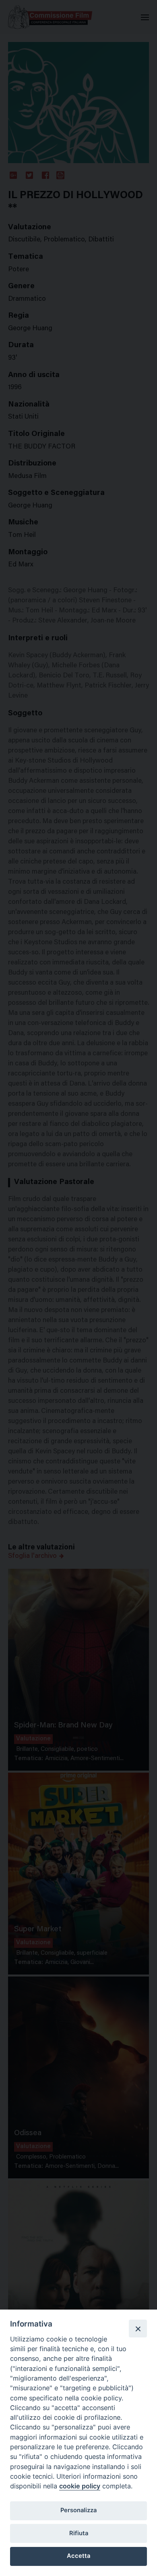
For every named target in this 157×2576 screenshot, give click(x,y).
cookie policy (80, 2486)
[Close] (138, 2329)
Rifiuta (79, 2533)
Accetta (78, 2556)
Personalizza (78, 2510)
